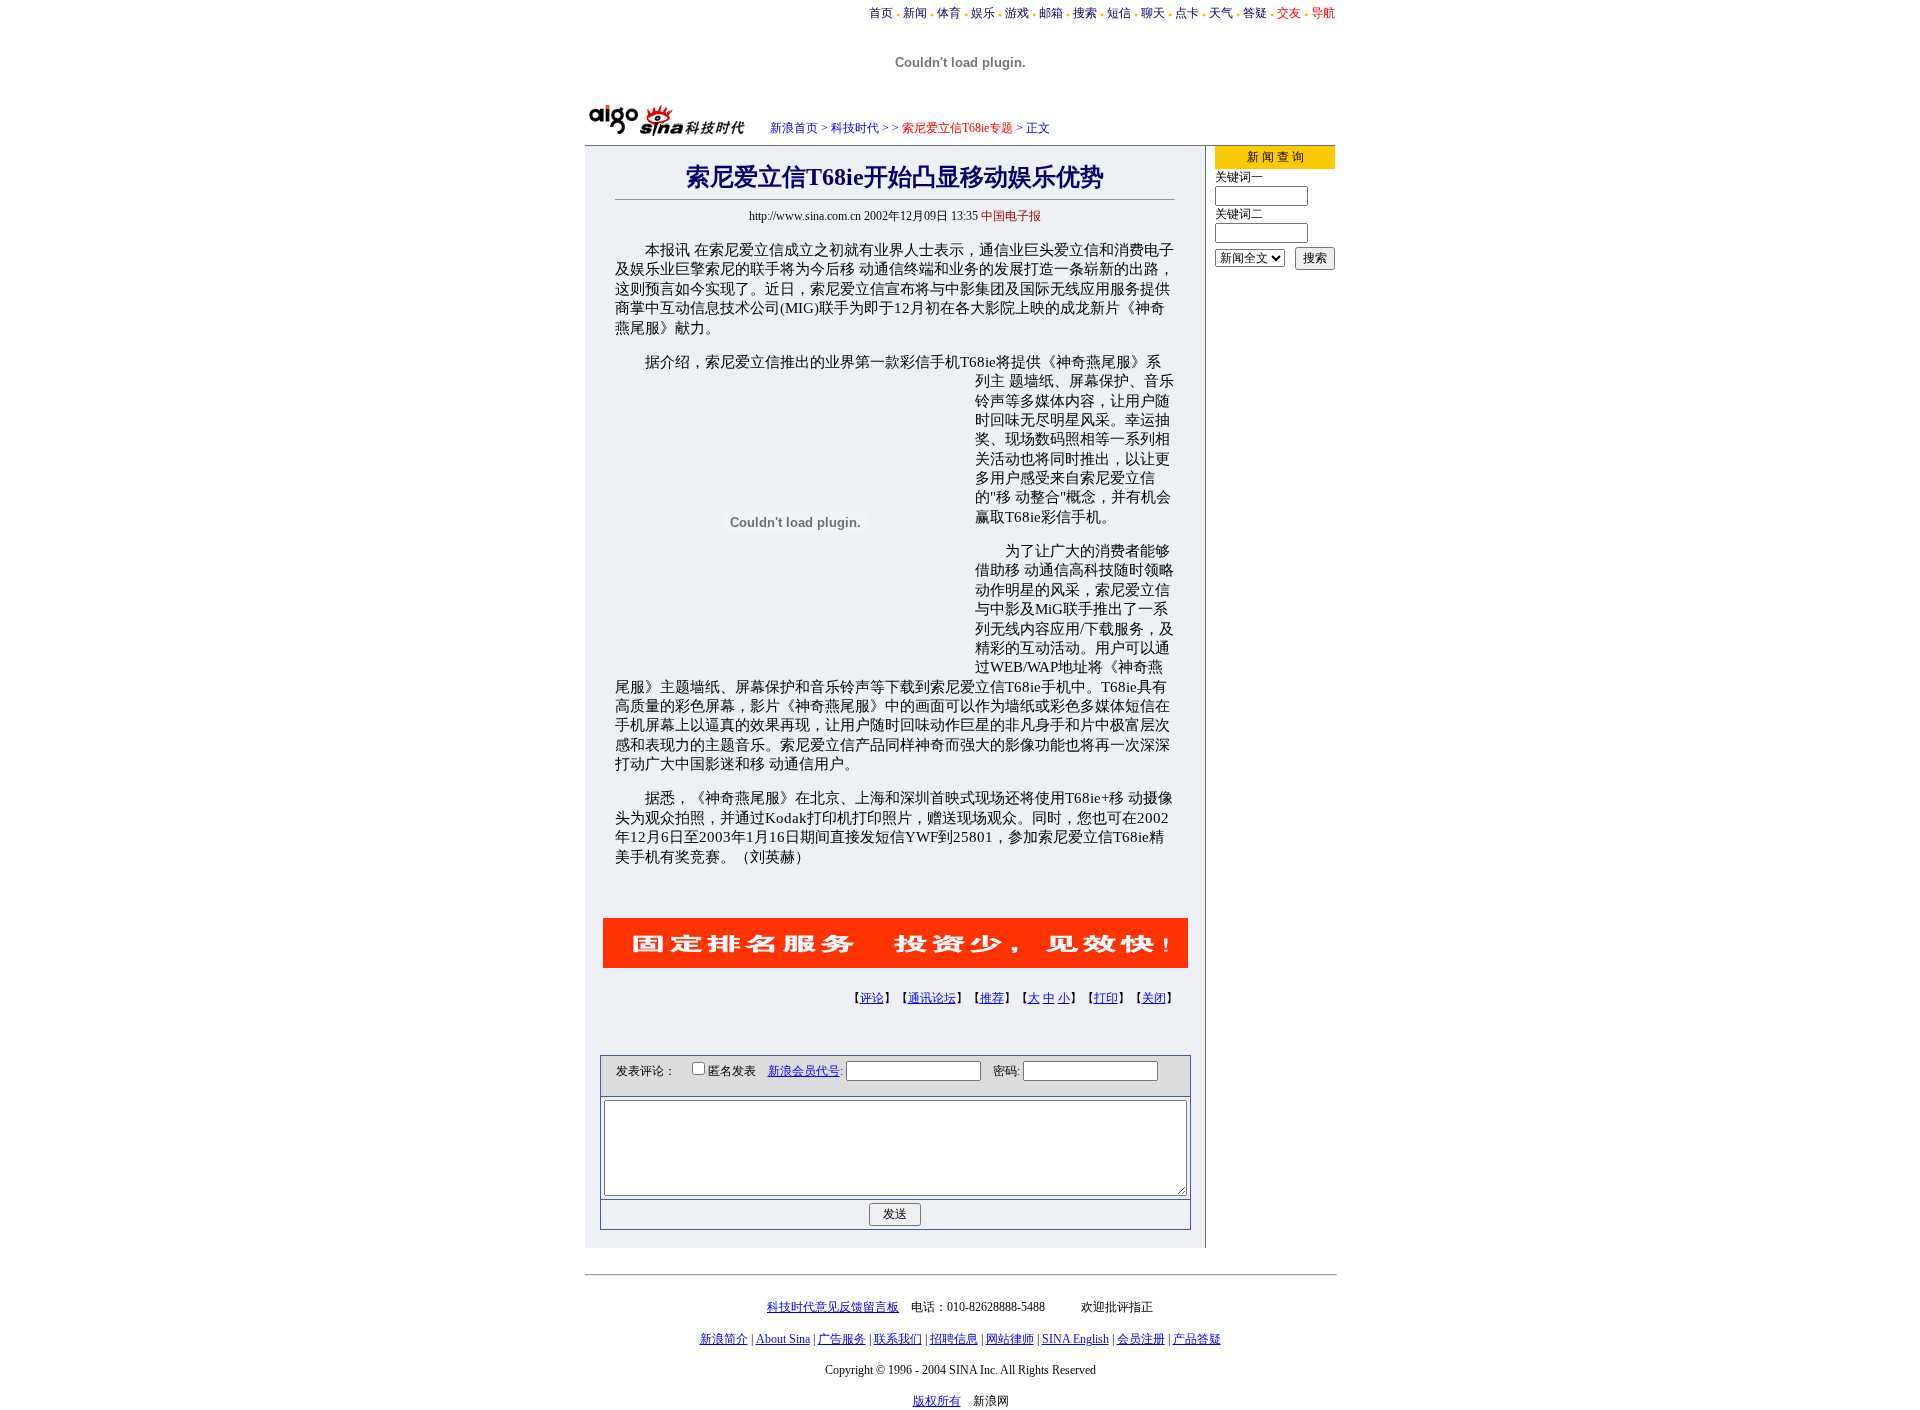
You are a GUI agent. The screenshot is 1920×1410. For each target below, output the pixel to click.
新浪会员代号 (804, 1071)
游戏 (1017, 13)
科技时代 (855, 128)
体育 (949, 13)
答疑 (1255, 13)
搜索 (1085, 13)
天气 (1221, 13)
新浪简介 (724, 1339)
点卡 (1187, 13)
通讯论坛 (932, 998)
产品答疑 (1197, 1339)
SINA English (1075, 1339)
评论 (872, 998)
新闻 (915, 13)
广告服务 (842, 1339)
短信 (1119, 13)
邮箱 (1051, 13)
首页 (881, 13)
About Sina (783, 1339)
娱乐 (983, 13)
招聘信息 (954, 1339)
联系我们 (898, 1339)
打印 (1106, 998)
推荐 (992, 998)
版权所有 (937, 1401)
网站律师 (1010, 1339)
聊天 (1153, 13)
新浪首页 (794, 128)
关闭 (1154, 998)
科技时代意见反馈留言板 (833, 1307)
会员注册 (1141, 1339)
